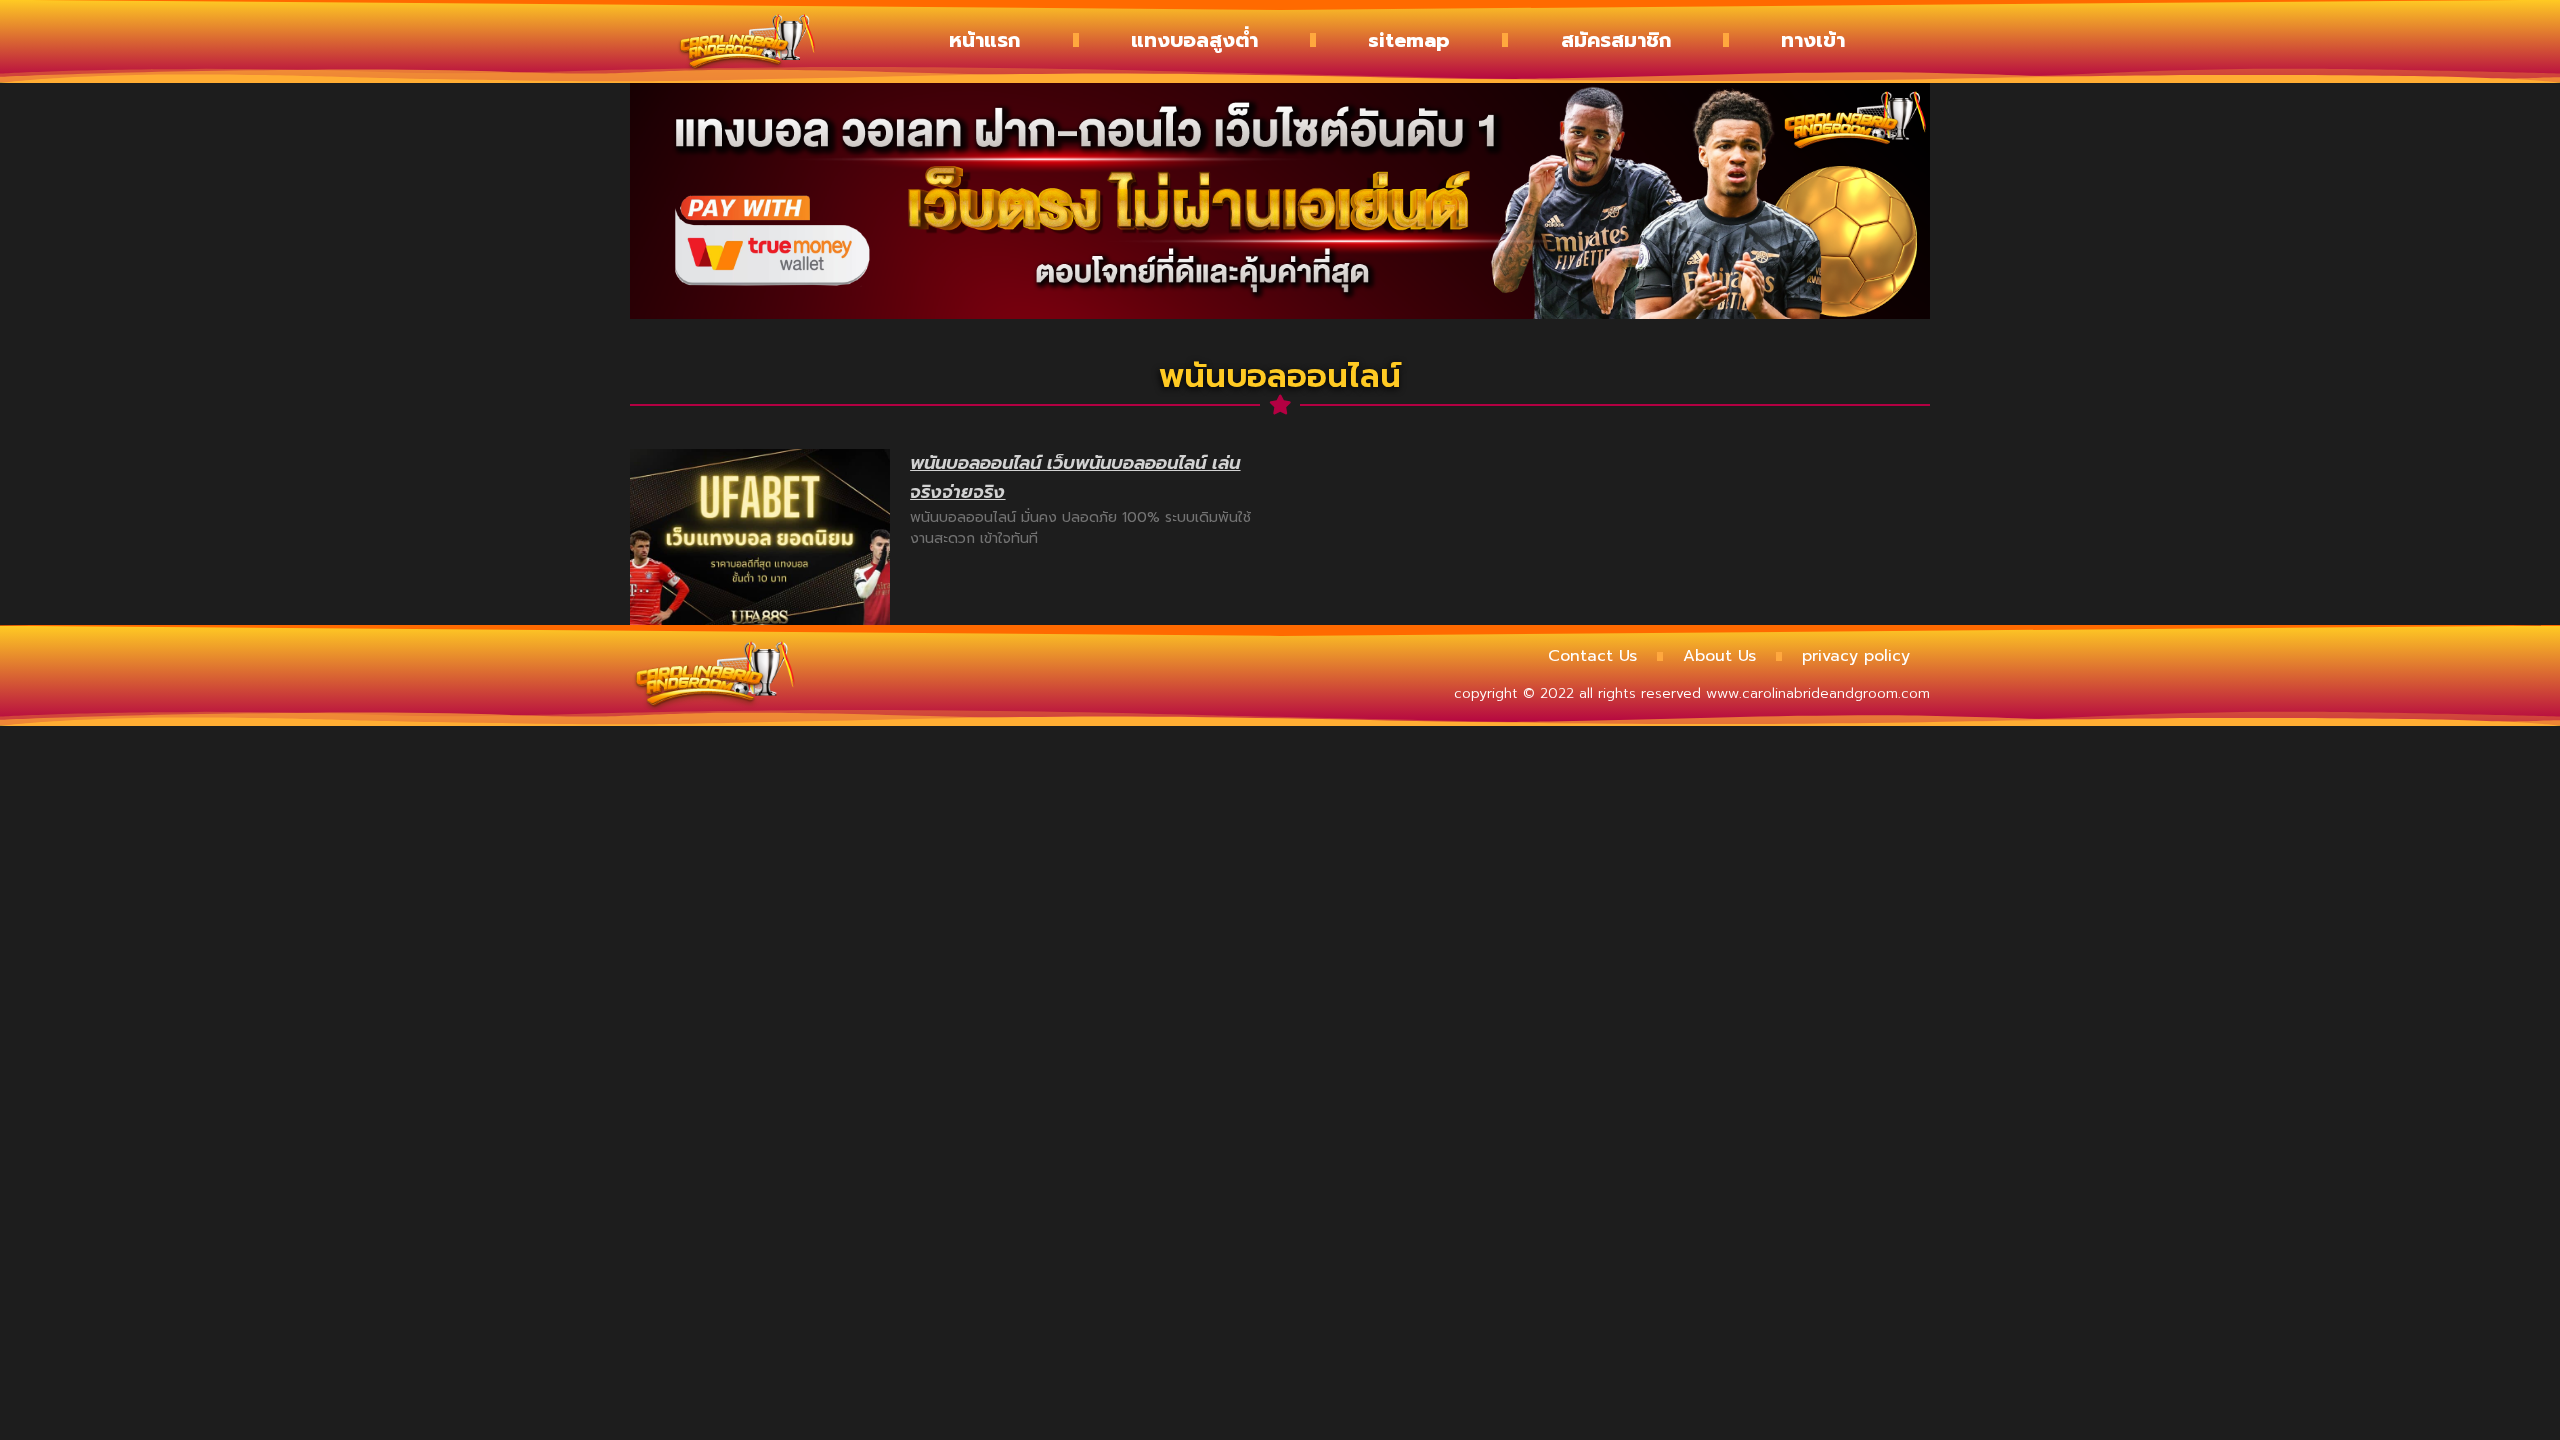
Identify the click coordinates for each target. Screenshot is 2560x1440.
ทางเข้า (1813, 40)
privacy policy (1856, 656)
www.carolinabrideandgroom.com (1818, 693)
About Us (1719, 656)
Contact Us (1592, 656)
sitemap (1409, 40)
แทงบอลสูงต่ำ (1194, 40)
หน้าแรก (984, 40)
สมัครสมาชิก (1616, 40)
